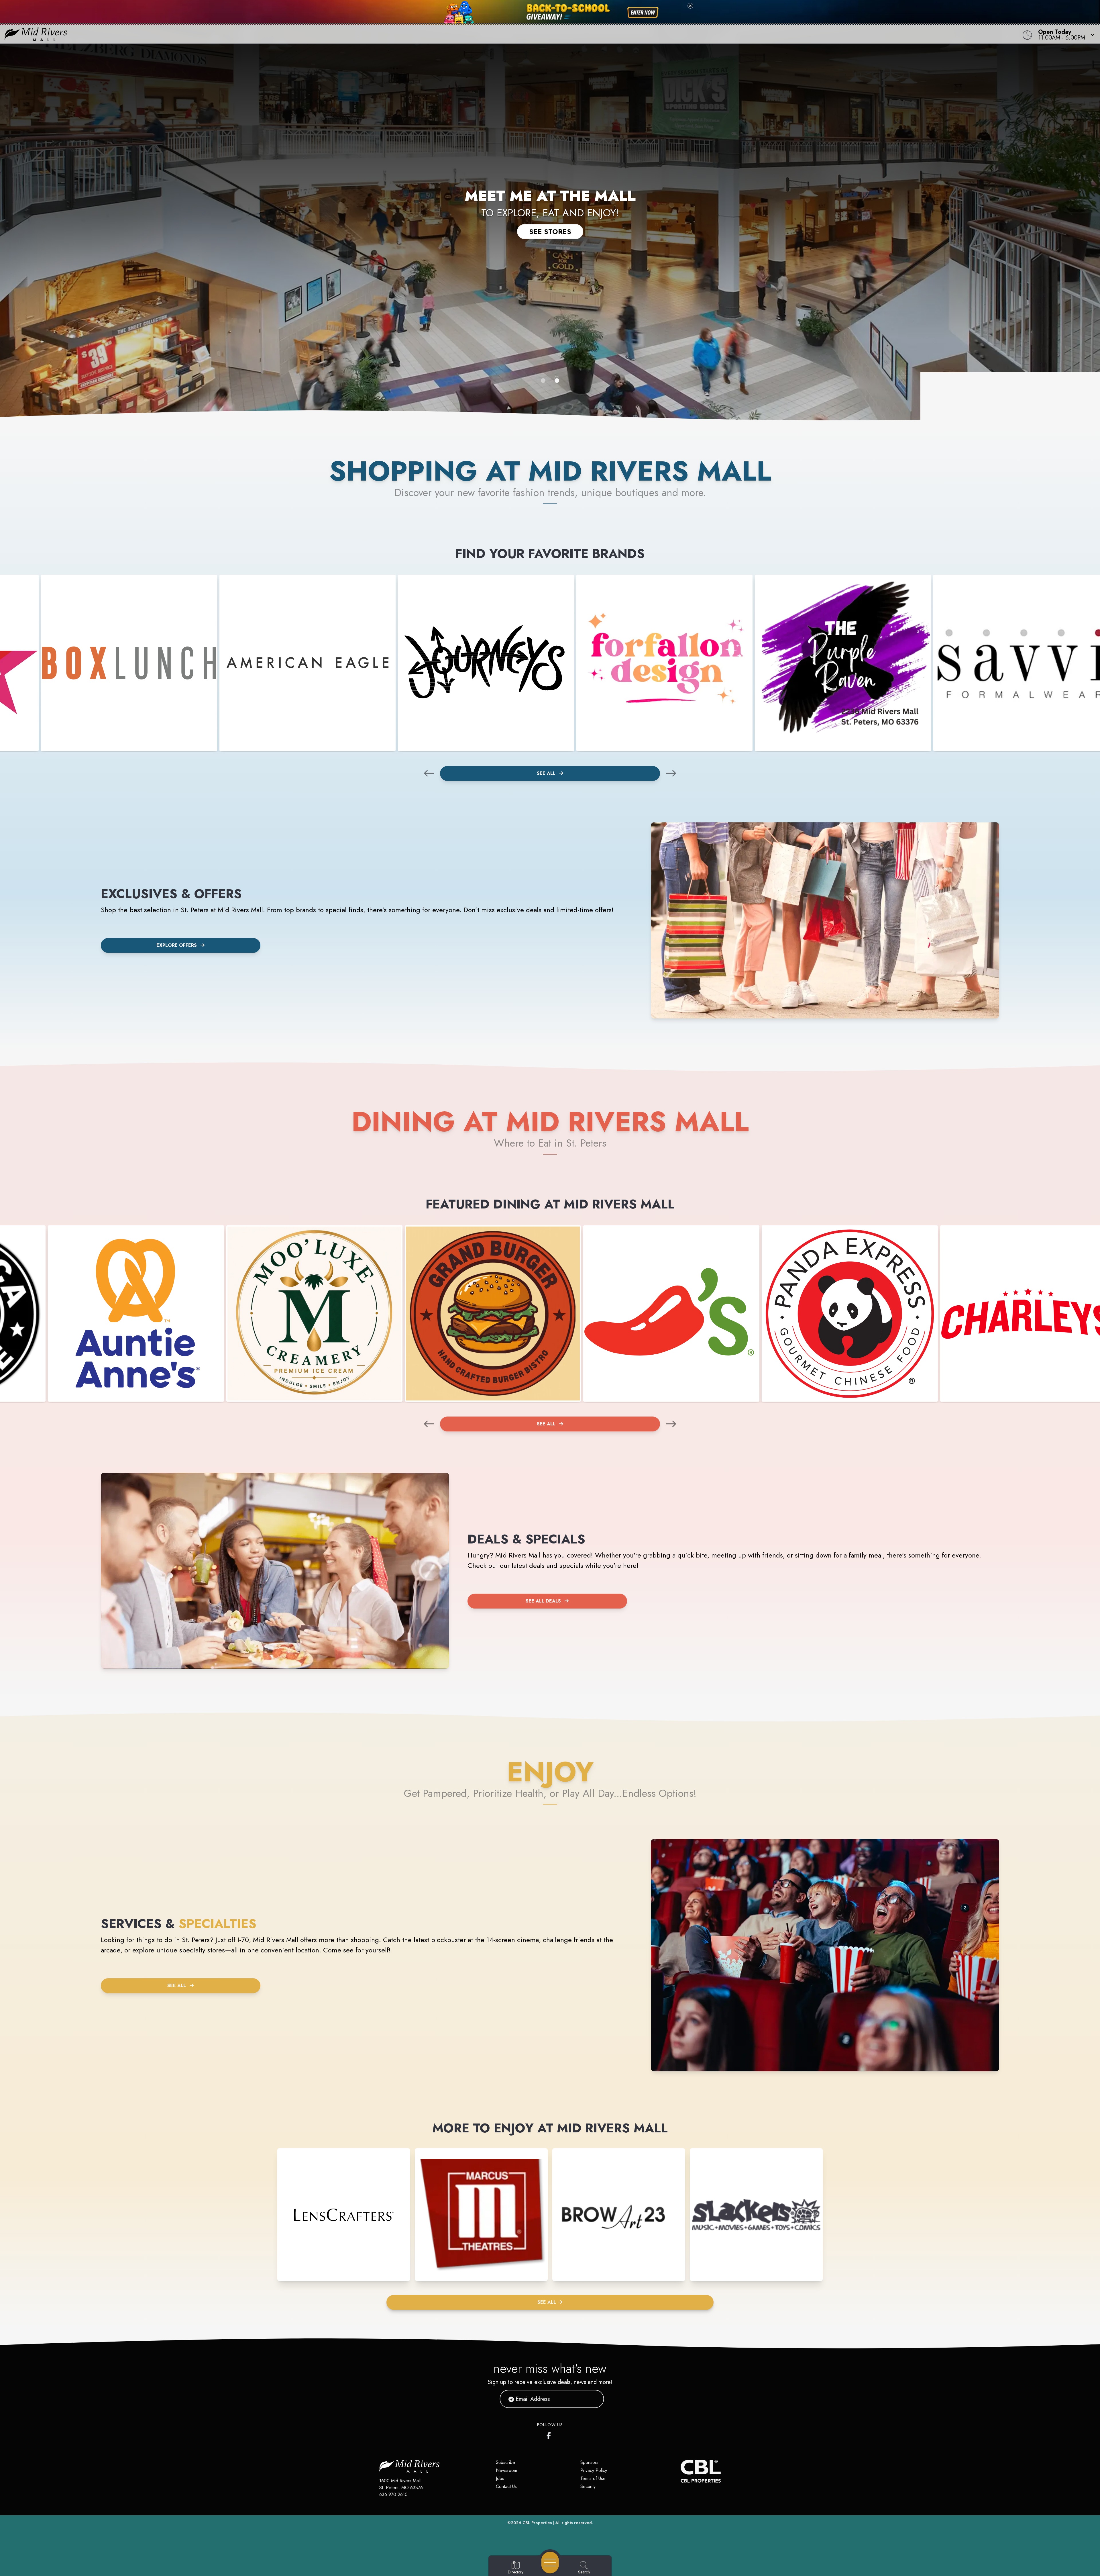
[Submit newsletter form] (593, 2399)
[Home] (414, 34)
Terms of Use (593, 2478)
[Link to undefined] (129, 663)
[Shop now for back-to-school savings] (643, 13)
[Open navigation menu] (550, 2563)
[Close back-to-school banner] (690, 6)
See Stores (550, 231)
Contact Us (506, 2486)
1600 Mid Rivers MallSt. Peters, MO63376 (401, 2484)
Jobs (500, 2478)
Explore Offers (177, 945)
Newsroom (506, 2470)
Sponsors (589, 2462)
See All (547, 773)
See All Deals (543, 1601)
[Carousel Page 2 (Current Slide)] (557, 381)
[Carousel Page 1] (543, 381)
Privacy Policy (594, 2470)
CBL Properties (537, 2523)
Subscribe (505, 2462)
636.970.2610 (393, 2494)
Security (588, 2486)
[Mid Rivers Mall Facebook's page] (550, 2434)
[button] (1064, 34)
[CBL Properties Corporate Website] (681, 2471)
